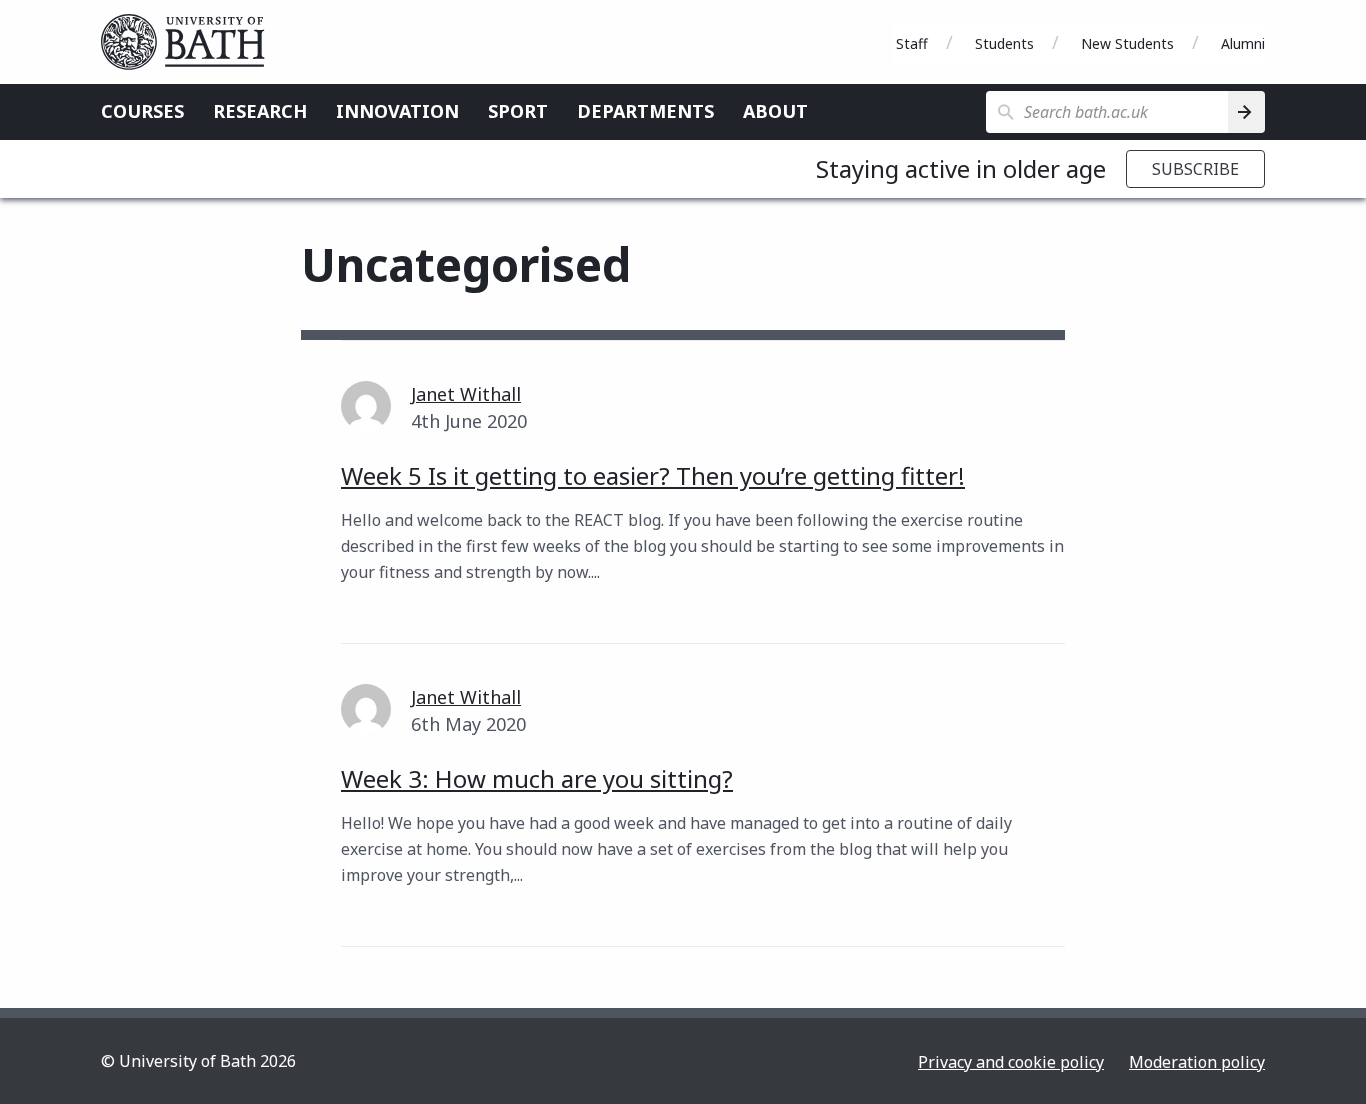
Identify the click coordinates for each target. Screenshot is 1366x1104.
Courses (142, 111)
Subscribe (1195, 169)
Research (260, 111)
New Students (1127, 43)
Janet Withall (466, 394)
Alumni (1243, 43)
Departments (645, 111)
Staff (912, 43)
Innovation (397, 111)
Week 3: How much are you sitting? (537, 778)
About (775, 111)
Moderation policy (1197, 1062)
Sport (518, 111)
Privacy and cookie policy (1011, 1062)
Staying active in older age (961, 168)
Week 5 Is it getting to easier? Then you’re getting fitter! (653, 475)
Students (1004, 43)
